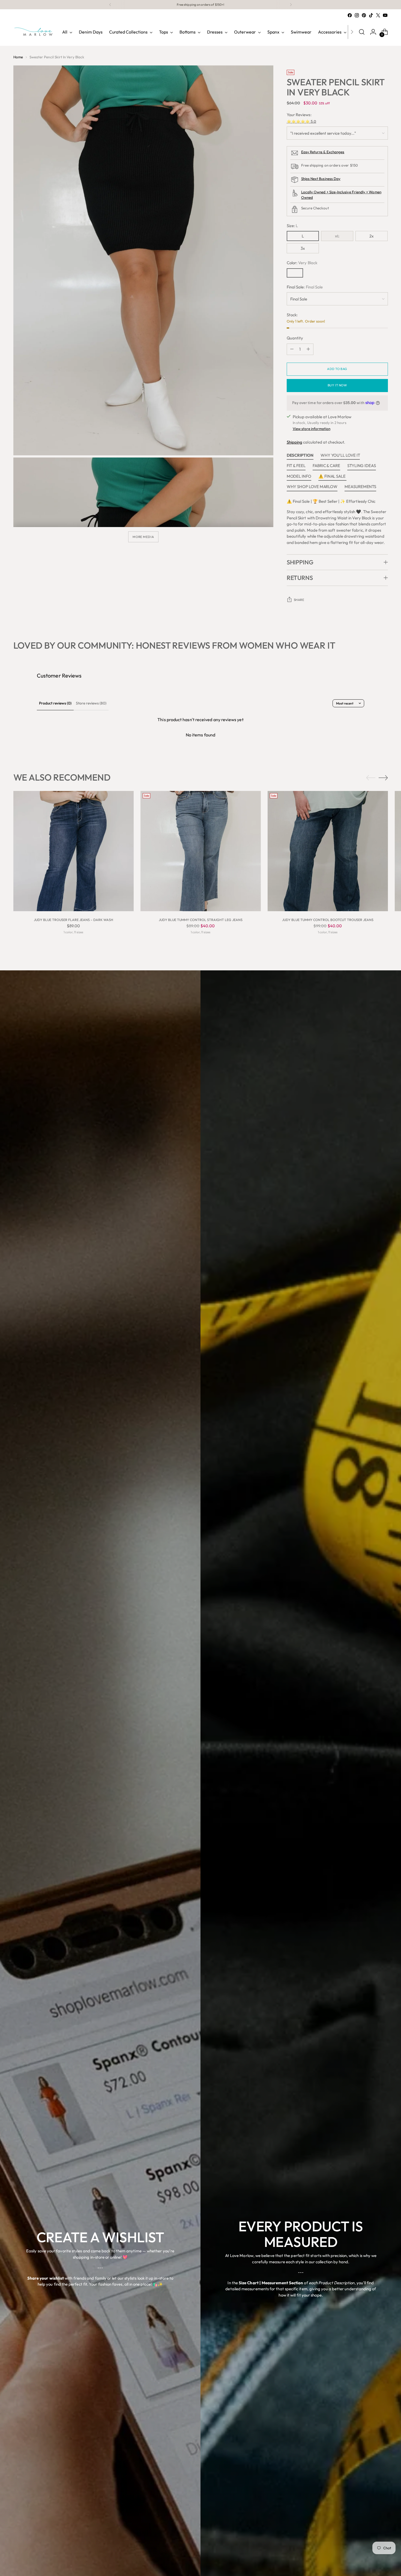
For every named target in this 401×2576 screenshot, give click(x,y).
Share (299, 600)
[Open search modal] (362, 32)
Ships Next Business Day (321, 179)
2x (372, 236)
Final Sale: (305, 287)
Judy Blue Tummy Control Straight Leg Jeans (201, 920)
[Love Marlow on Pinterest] (364, 15)
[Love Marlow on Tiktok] (371, 15)
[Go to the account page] (373, 32)
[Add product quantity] (308, 349)
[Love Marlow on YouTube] (385, 15)
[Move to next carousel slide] (383, 778)
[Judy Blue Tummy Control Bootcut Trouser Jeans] (328, 852)
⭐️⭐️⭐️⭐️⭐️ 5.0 (302, 121)
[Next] (291, 5)
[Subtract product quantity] (292, 349)
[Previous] (110, 5)
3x (303, 248)
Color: (302, 263)
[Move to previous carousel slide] (371, 778)
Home (18, 57)
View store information (312, 429)
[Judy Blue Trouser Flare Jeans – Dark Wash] (74, 852)
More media (143, 537)
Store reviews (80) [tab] (91, 703)
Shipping (295, 442)
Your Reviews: (299, 115)
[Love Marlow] (34, 32)
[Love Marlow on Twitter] (378, 15)
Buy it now (337, 385)
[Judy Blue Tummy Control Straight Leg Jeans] (201, 852)
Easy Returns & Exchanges (323, 152)
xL (337, 236)
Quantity (295, 338)
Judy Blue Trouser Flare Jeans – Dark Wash (74, 920)
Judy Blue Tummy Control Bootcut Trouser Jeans (328, 920)
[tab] (300, 457)
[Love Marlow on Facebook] (350, 15)
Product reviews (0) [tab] (55, 703)
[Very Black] (295, 273)
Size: (292, 226)
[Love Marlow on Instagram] (357, 15)
